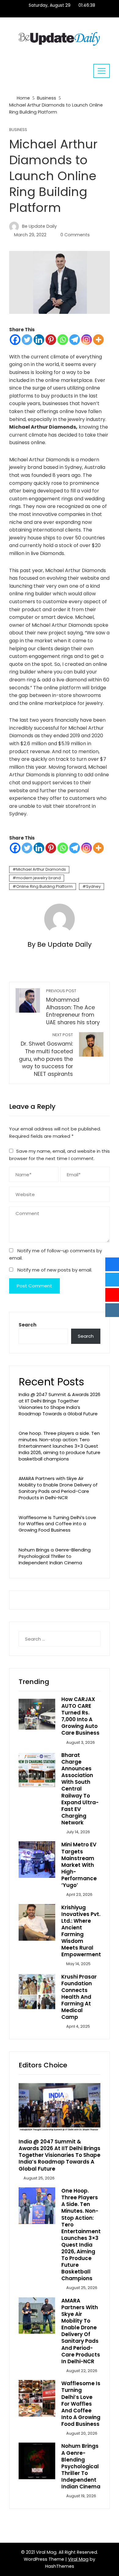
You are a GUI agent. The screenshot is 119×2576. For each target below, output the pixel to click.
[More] (98, 340)
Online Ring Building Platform (44, 886)
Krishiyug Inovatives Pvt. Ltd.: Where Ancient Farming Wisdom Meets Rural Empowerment (81, 1931)
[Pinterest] (51, 340)
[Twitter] (27, 340)
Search (27, 1325)
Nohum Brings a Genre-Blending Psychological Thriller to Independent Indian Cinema (55, 1556)
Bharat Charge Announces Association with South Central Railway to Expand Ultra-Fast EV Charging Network (80, 1789)
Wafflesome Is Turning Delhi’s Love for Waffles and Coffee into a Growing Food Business (57, 1524)
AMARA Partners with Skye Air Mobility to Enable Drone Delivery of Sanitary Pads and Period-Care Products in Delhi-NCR (58, 1488)
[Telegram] (75, 340)
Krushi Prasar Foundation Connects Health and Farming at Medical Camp (79, 1997)
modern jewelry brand (38, 878)
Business (18, 130)
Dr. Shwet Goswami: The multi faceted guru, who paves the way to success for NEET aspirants (46, 1055)
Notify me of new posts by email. (55, 1270)
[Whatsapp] (63, 340)
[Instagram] (87, 340)
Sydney (93, 886)
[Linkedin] (39, 340)
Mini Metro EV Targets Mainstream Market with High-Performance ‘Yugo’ (79, 1865)
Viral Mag (78, 2559)
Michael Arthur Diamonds (41, 869)
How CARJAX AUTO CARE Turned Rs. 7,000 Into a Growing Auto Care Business (80, 1716)
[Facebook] (15, 340)
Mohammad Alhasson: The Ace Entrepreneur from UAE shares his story (73, 1007)
